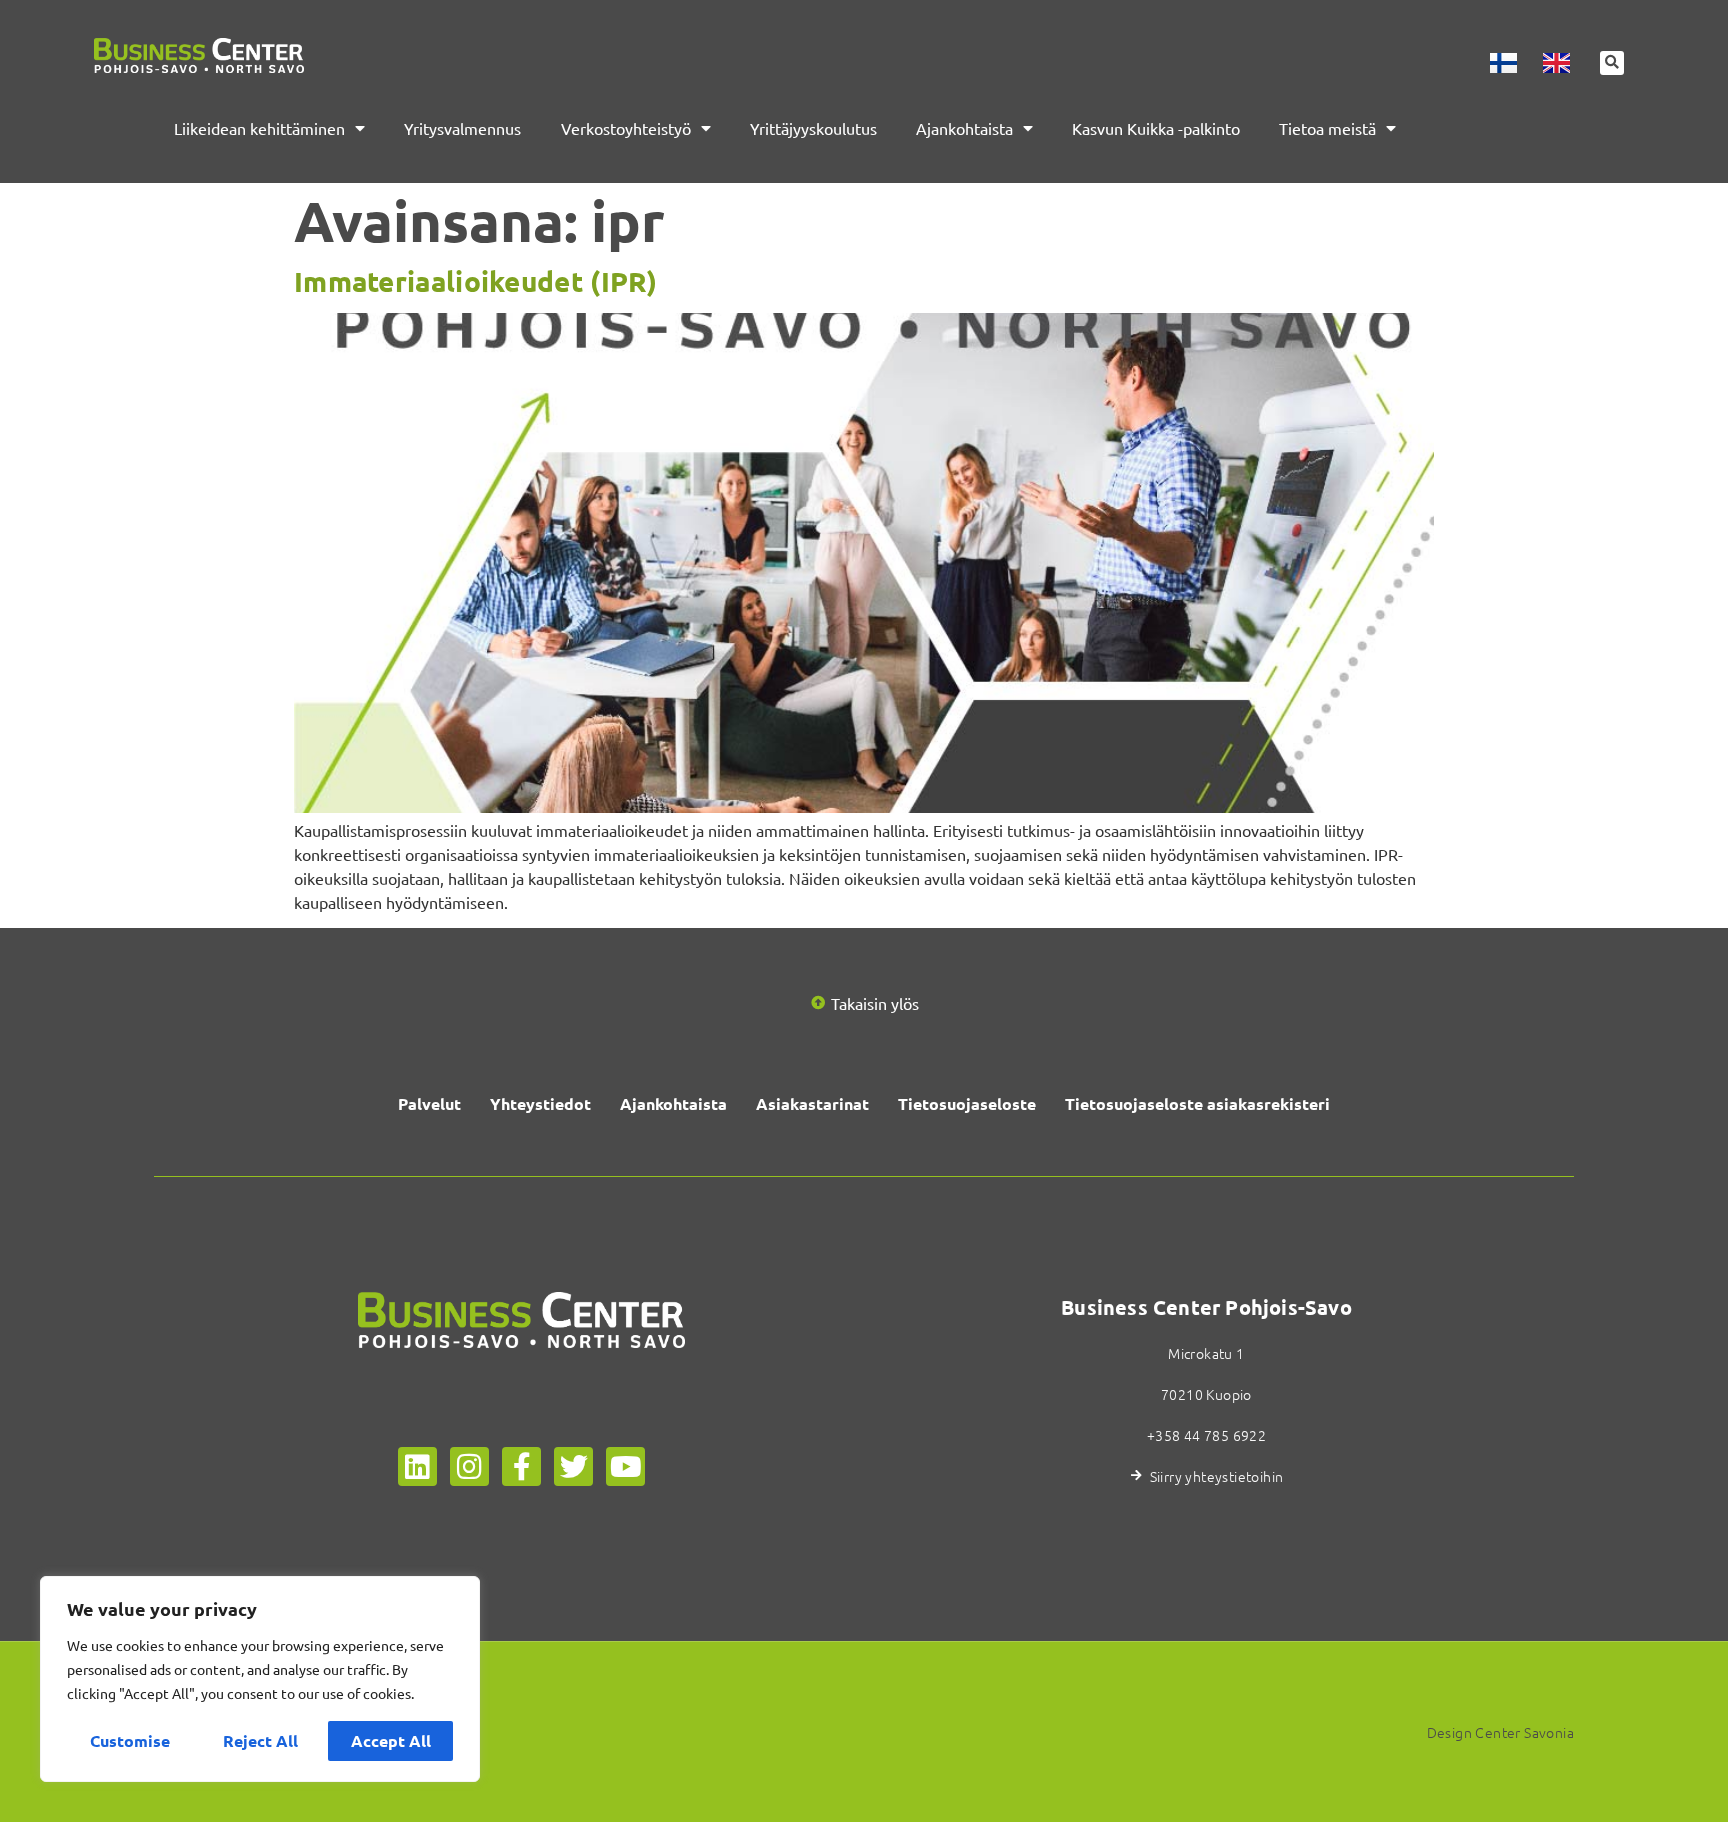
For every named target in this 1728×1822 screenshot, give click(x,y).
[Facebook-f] (521, 1466)
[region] (260, 1679)
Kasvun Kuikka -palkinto (1156, 128)
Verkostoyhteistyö (626, 128)
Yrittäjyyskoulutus (813, 128)
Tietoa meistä (1327, 128)
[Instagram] (469, 1466)
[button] (1612, 63)
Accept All (391, 1740)
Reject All (260, 1740)
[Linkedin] (417, 1466)
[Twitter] (573, 1466)
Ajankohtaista (964, 128)
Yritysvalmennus (462, 128)
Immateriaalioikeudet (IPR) (476, 280)
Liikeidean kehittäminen (259, 128)
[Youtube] (625, 1466)
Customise (130, 1740)
